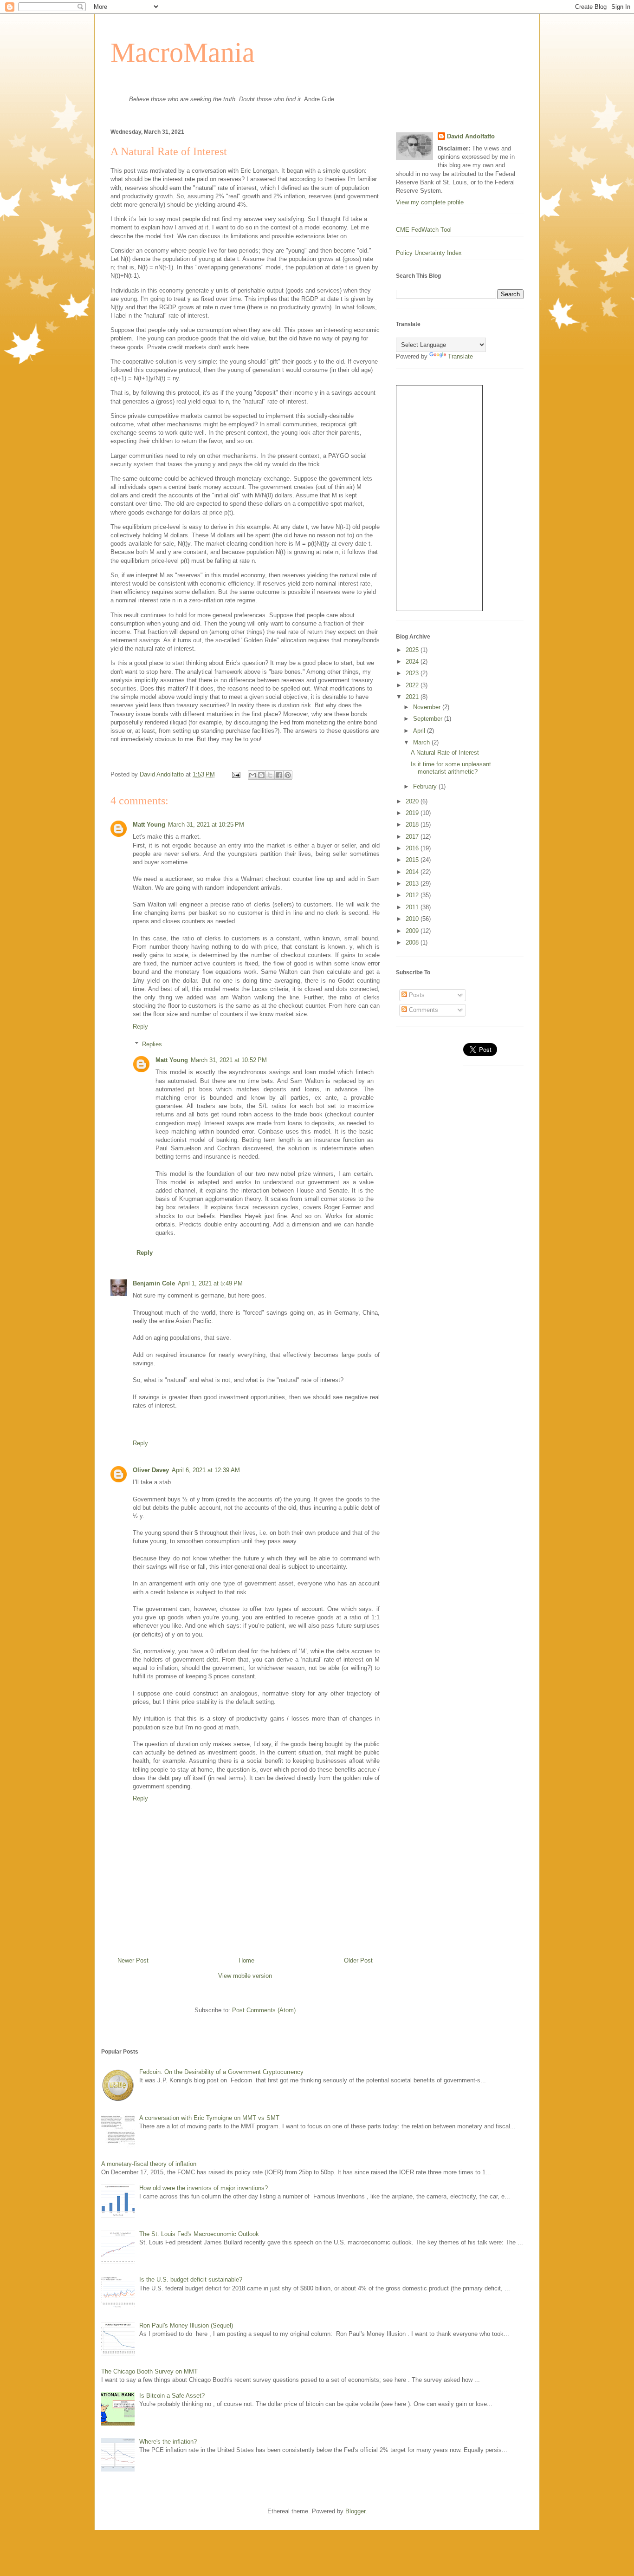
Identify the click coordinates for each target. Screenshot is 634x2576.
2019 (413, 813)
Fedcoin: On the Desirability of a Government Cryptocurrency (221, 2072)
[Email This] (252, 775)
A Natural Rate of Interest (445, 753)
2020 (413, 801)
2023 (413, 673)
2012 (413, 895)
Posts (416, 995)
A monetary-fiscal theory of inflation (149, 2164)
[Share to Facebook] (279, 775)
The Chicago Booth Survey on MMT (149, 2371)
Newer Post (133, 1960)
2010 (413, 919)
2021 (413, 697)
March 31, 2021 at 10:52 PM (229, 1060)
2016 (413, 848)
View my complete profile (430, 202)
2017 (413, 837)
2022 (413, 685)
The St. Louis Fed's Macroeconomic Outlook (199, 2234)
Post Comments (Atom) (264, 2010)
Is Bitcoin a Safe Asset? (172, 2396)
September (429, 719)
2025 (413, 650)
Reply (140, 1027)
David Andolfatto (471, 136)
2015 (413, 860)
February (426, 786)
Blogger (355, 2511)
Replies (152, 1044)
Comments (423, 1010)
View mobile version (245, 1976)
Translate (460, 356)
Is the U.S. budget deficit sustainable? (191, 2279)
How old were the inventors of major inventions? (204, 2188)
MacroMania (183, 52)
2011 (413, 907)
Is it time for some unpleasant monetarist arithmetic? (451, 768)
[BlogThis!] (261, 775)
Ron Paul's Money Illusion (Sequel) (186, 2325)
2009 (413, 931)
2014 (413, 872)
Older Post (358, 1960)
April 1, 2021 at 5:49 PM (210, 1283)
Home (246, 1960)
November (428, 707)
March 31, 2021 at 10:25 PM (206, 825)
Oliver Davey (151, 1470)
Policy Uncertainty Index (429, 253)
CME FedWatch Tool (424, 230)
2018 (413, 825)
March (422, 742)
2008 (413, 942)
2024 (413, 662)
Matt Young (149, 825)
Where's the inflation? (168, 2442)
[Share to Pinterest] (288, 775)
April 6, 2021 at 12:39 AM (206, 1470)
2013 (413, 884)
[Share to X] (270, 775)
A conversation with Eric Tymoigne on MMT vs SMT (209, 2118)
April (420, 731)
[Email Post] (236, 774)
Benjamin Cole (154, 1283)
